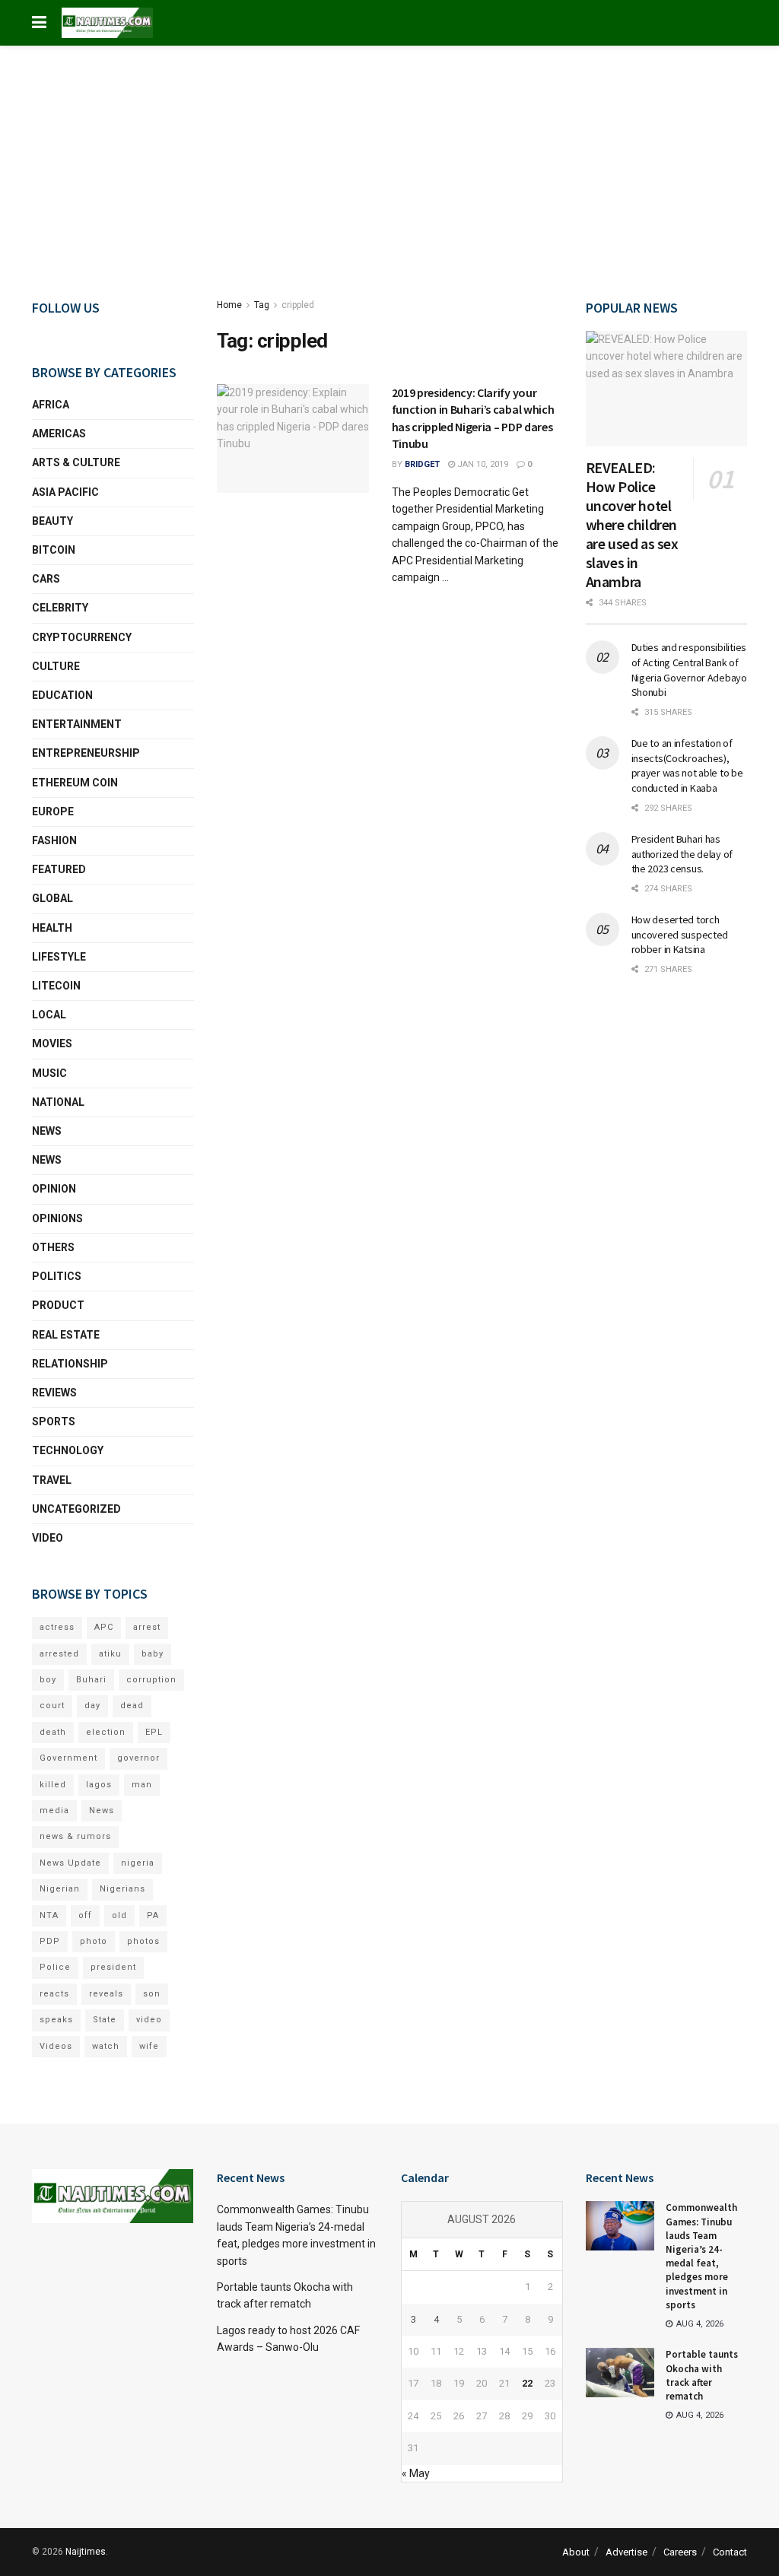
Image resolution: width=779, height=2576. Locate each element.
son (152, 1994)
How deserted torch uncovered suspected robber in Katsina (680, 934)
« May (416, 2473)
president (113, 1967)
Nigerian (60, 1889)
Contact (730, 2552)
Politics (57, 1276)
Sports (54, 1421)
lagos (99, 1785)
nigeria (138, 1863)
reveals (106, 1994)
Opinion (54, 1189)
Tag (262, 305)
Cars (46, 579)
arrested (59, 1654)
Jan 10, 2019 (482, 464)
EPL (154, 1732)
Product (58, 1305)
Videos (56, 2046)
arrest (147, 1627)
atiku (110, 1654)
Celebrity (60, 608)
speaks (56, 2020)
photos (143, 1941)
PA (153, 1915)
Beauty (52, 521)
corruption (151, 1680)
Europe (53, 812)
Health (52, 928)
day (92, 1706)
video (149, 2020)
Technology (68, 1450)
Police (55, 1967)
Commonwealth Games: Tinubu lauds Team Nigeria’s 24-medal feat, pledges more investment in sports (701, 2256)
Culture (56, 666)
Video (48, 1538)
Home (229, 305)
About (576, 2552)
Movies (52, 1043)
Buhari (91, 1680)
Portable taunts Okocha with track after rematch (702, 2375)
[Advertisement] (389, 160)
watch (106, 2046)
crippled (298, 305)
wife (149, 2046)
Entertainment (77, 724)
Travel (52, 1480)
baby (153, 1654)
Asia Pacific (65, 492)
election (106, 1732)
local (49, 1015)
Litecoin (56, 986)
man (142, 1785)
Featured (59, 869)
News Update (70, 1863)
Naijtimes (86, 2552)
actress (57, 1627)
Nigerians (122, 1889)
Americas (59, 434)
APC (104, 1627)
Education (62, 695)
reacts (54, 1994)
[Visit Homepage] (107, 23)
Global (52, 898)
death (53, 1732)
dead (132, 1706)
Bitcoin (54, 550)
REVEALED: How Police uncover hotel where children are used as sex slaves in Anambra (632, 524)
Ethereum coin (75, 783)
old (119, 1915)
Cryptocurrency (82, 637)
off (85, 1915)
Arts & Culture (76, 462)
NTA (49, 1915)
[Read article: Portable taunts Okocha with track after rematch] (620, 2372)
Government (68, 1758)
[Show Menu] (39, 23)
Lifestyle (59, 957)
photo (94, 1941)
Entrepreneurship (86, 753)
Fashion (54, 840)
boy (48, 1680)
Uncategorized (76, 1509)
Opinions (57, 1218)
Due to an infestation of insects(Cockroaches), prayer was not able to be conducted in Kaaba (687, 765)
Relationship (70, 1364)
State (105, 2020)
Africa (51, 405)
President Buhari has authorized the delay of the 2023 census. (682, 854)
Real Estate (66, 1335)
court (52, 1706)
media (54, 1811)
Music (49, 1073)
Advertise (626, 2552)
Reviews (54, 1393)
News (47, 1131)
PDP (50, 1941)
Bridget (422, 464)
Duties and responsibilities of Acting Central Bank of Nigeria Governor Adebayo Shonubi (689, 670)
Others (53, 1247)
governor (138, 1758)
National (58, 1102)
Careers (680, 2552)
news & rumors (75, 1836)
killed (53, 1785)
